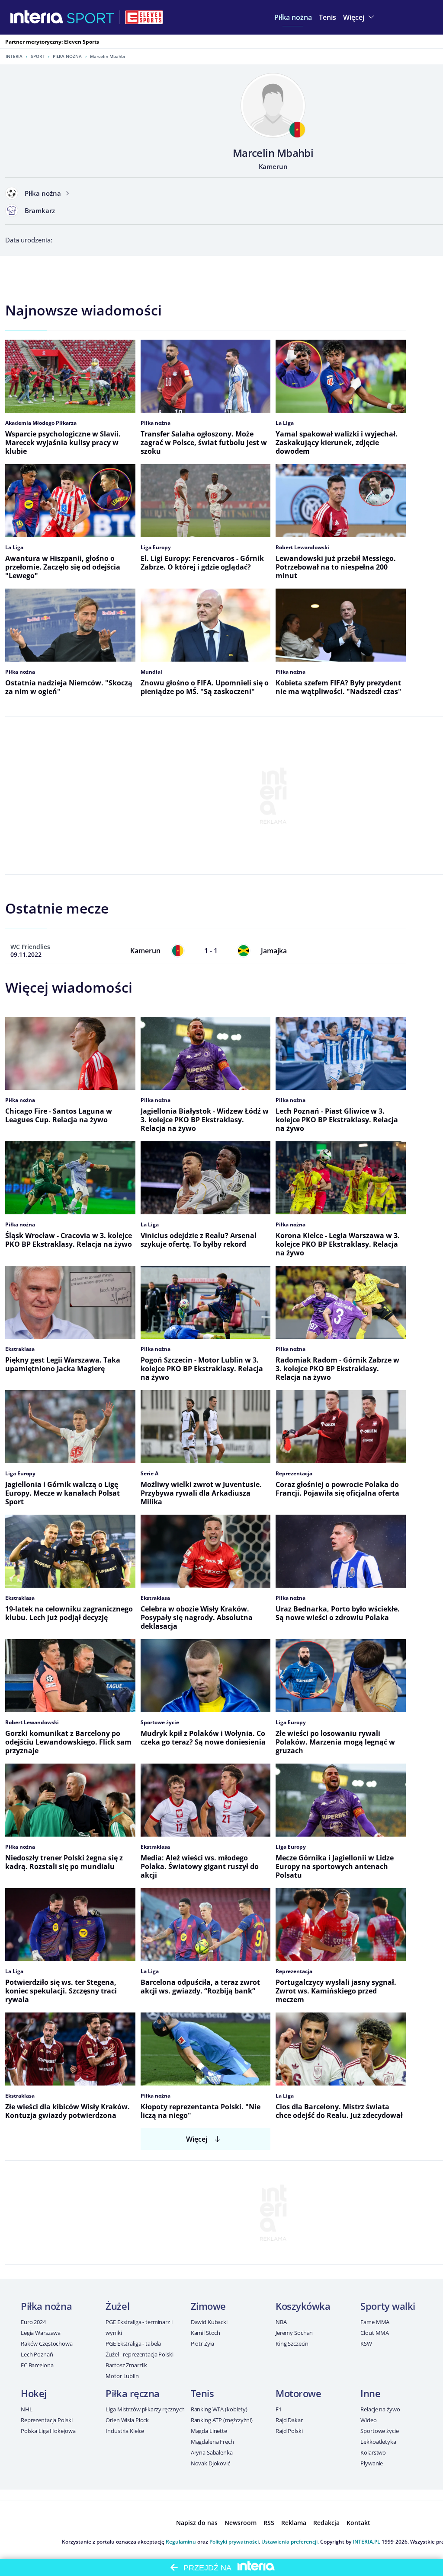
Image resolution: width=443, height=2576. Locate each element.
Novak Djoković (210, 2463)
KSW (366, 2344)
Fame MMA (375, 2322)
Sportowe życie (379, 2431)
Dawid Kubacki (209, 2322)
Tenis (202, 2393)
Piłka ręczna (133, 2393)
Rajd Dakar (289, 2420)
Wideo (368, 2420)
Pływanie (372, 2463)
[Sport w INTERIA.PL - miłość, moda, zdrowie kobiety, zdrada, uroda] (91, 17)
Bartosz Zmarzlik (126, 2365)
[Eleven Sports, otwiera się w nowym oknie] (144, 17)
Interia (14, 56)
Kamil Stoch (206, 2333)
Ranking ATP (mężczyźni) (222, 2420)
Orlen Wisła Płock (127, 2420)
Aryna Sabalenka (212, 2452)
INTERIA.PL (366, 2542)
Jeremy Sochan (294, 2333)
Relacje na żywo (380, 2409)
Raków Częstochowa (47, 2344)
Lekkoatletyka (378, 2442)
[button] (293, 17)
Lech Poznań (37, 2354)
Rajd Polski (289, 2431)
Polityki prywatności (234, 2542)
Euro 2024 (33, 2322)
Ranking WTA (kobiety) (219, 2409)
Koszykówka (303, 2306)
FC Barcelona (37, 2365)
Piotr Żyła (203, 2344)
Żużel (117, 2306)
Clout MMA (375, 2333)
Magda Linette (209, 2431)
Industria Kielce (125, 2431)
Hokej (34, 2393)
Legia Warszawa (41, 2333)
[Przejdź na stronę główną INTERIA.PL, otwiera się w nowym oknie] (37, 17)
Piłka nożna (67, 56)
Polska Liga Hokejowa (48, 2431)
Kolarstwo (373, 2452)
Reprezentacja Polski (47, 2420)
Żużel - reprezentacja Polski (139, 2354)
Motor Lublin (122, 2376)
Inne (370, 2393)
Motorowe (298, 2393)
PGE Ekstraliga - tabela (133, 2344)
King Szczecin (292, 2344)
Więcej (197, 2139)
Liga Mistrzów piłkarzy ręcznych (145, 2409)
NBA (281, 2322)
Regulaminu (181, 2542)
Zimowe (208, 2306)
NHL (27, 2409)
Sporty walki (388, 2306)
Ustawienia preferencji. (290, 2542)
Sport (38, 56)
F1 (279, 2409)
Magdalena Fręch (212, 2442)
